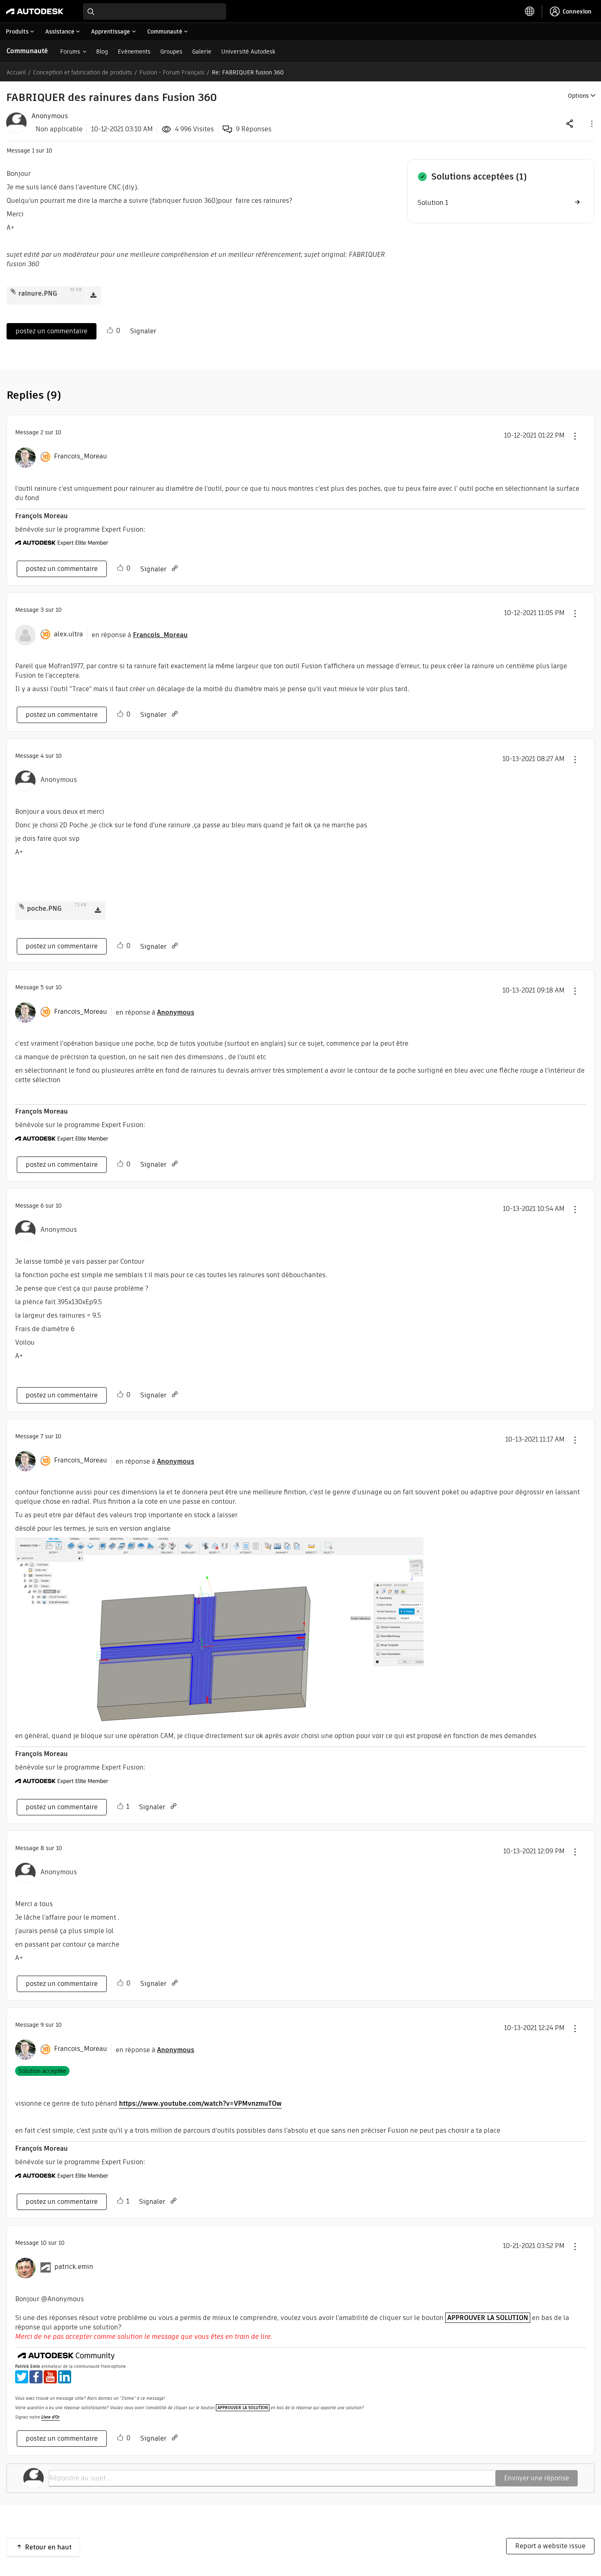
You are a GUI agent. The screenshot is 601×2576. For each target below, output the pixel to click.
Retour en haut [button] (48, 2547)
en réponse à (140, 635)
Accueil (16, 72)
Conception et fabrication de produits (83, 72)
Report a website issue (550, 2546)
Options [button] (578, 96)
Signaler (143, 331)
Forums (70, 52)
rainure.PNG (38, 293)
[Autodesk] (35, 11)
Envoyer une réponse (537, 2478)
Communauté (27, 51)
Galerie (202, 52)
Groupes (171, 52)
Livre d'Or (50, 2417)
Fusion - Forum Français (172, 72)
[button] (591, 123)
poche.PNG (44, 908)
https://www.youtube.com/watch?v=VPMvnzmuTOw (200, 2103)
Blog (102, 52)
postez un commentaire (52, 331)
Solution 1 (433, 203)
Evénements (134, 52)
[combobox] (155, 11)
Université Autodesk (248, 52)
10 (44, 2243)
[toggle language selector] (530, 11)
